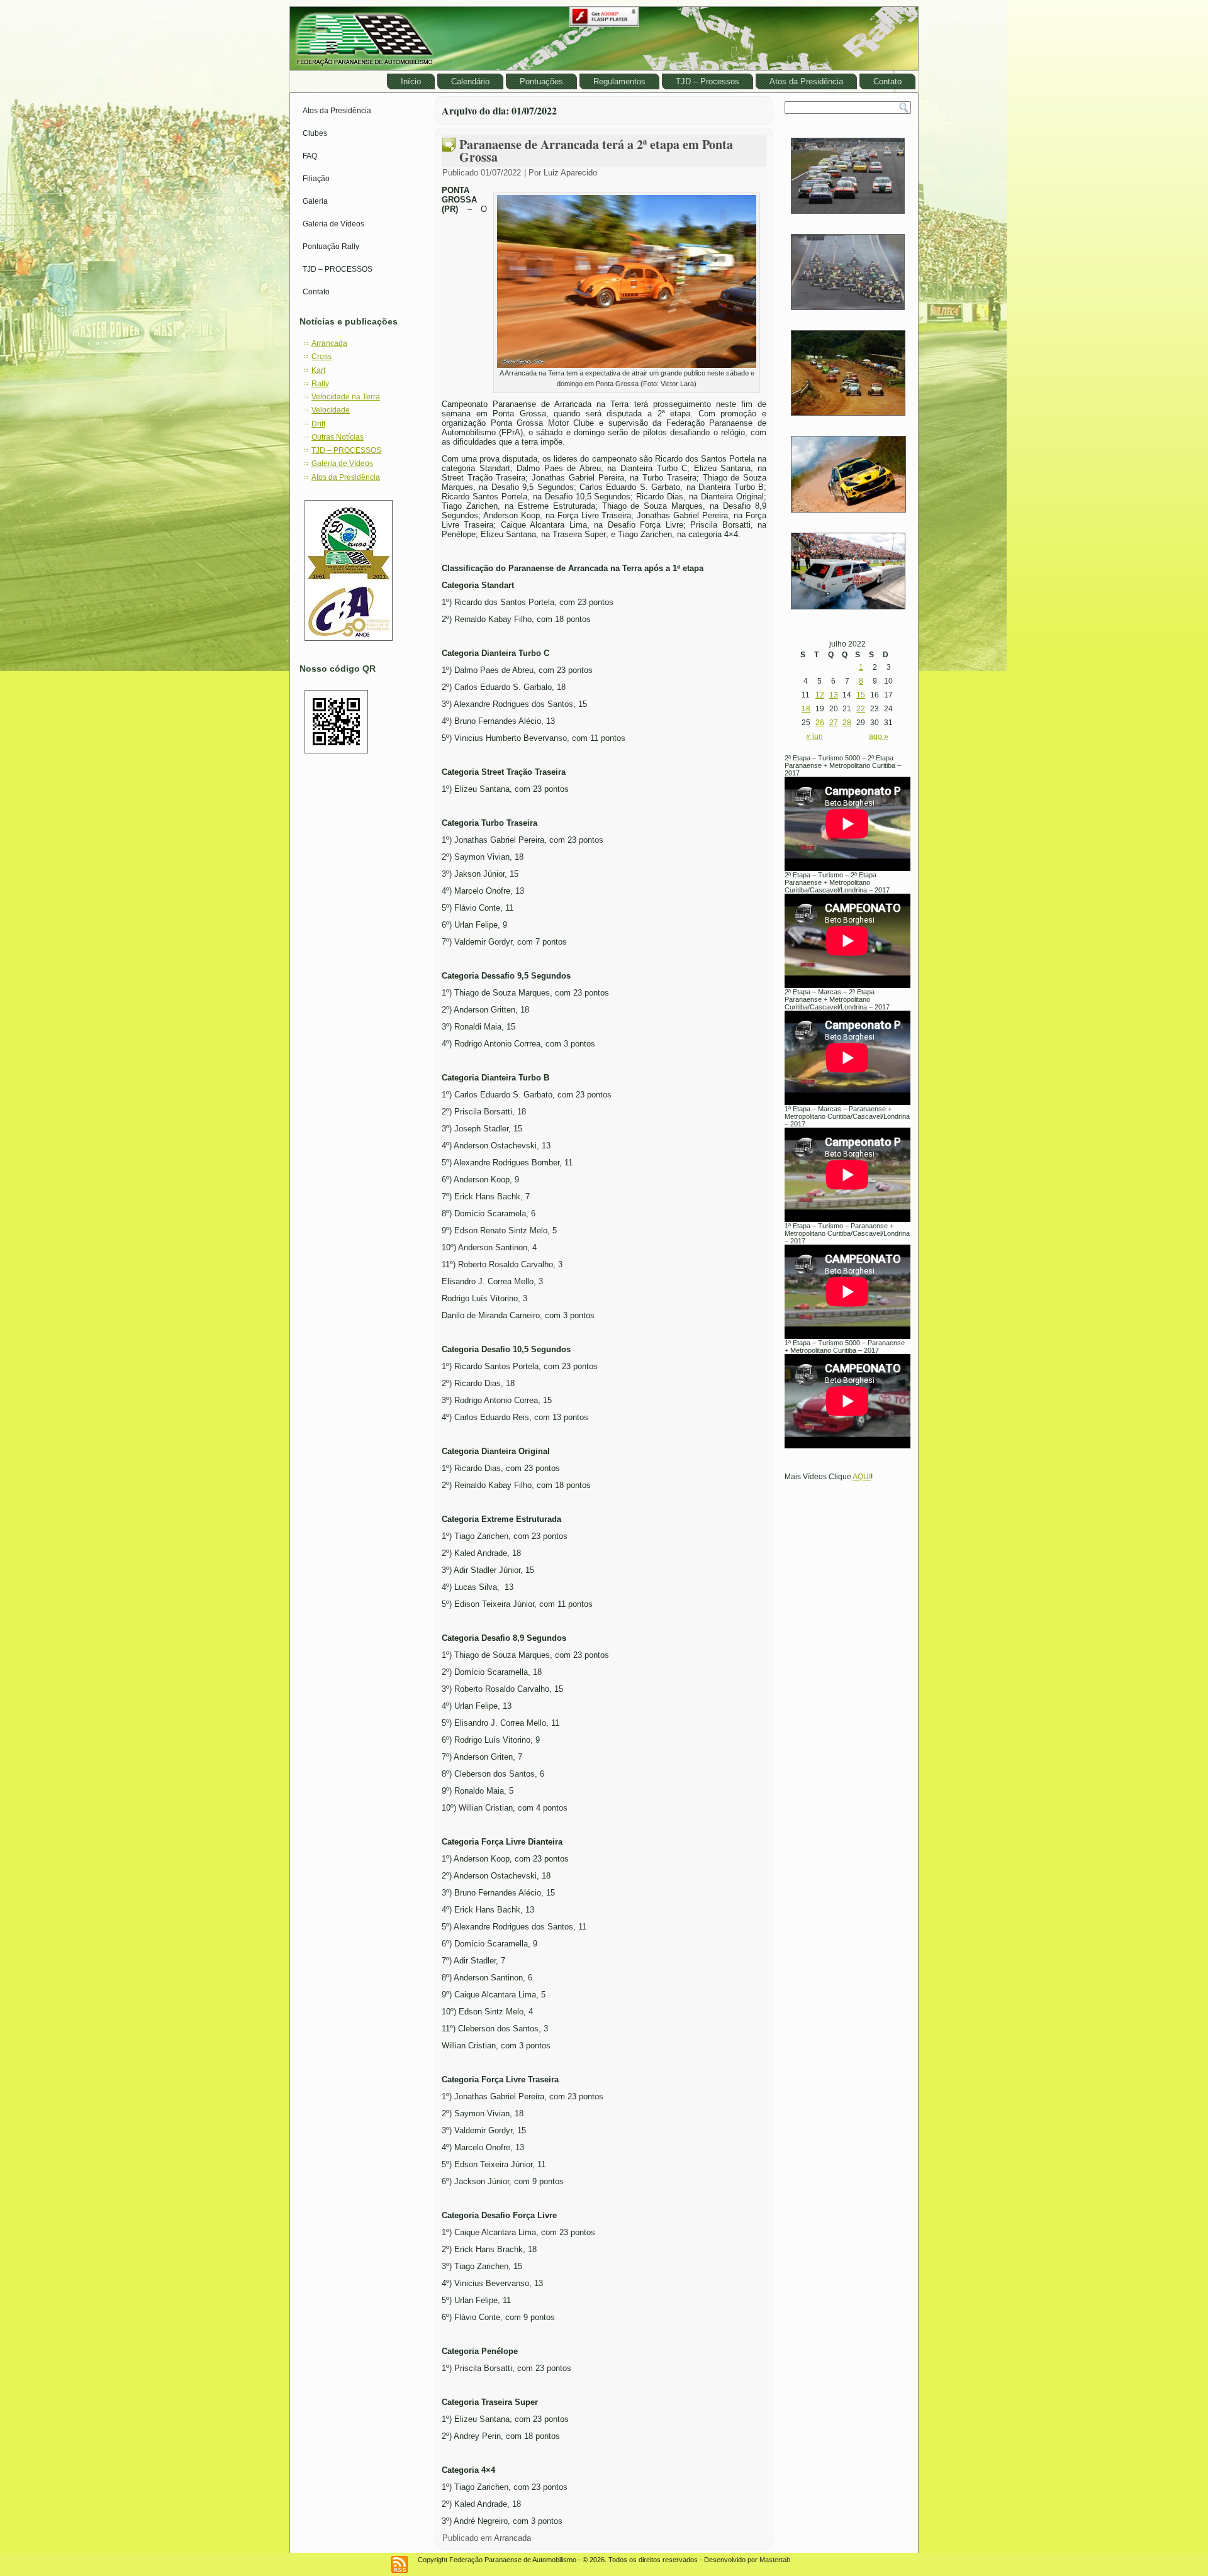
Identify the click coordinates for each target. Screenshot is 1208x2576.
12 (820, 695)
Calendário (470, 81)
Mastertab (775, 2560)
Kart (318, 370)
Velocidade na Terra (346, 397)
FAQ (310, 156)
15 (861, 695)
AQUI (862, 1477)
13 (834, 695)
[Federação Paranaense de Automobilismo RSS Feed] (400, 2564)
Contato (887, 81)
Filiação (316, 179)
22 (861, 709)
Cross (322, 357)
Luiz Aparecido (570, 173)
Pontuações (541, 81)
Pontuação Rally (331, 247)
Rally (320, 384)
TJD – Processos (707, 81)
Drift (318, 424)
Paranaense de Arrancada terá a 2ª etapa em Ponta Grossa (596, 151)
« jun (814, 736)
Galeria (315, 201)
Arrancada (329, 343)
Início (411, 81)
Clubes (315, 133)
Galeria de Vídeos (333, 224)
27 (834, 723)
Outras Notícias (338, 437)
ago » (879, 736)
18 (806, 709)
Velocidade (331, 410)
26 (820, 723)
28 (847, 723)
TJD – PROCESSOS (338, 269)
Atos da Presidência (806, 81)
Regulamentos (619, 81)
